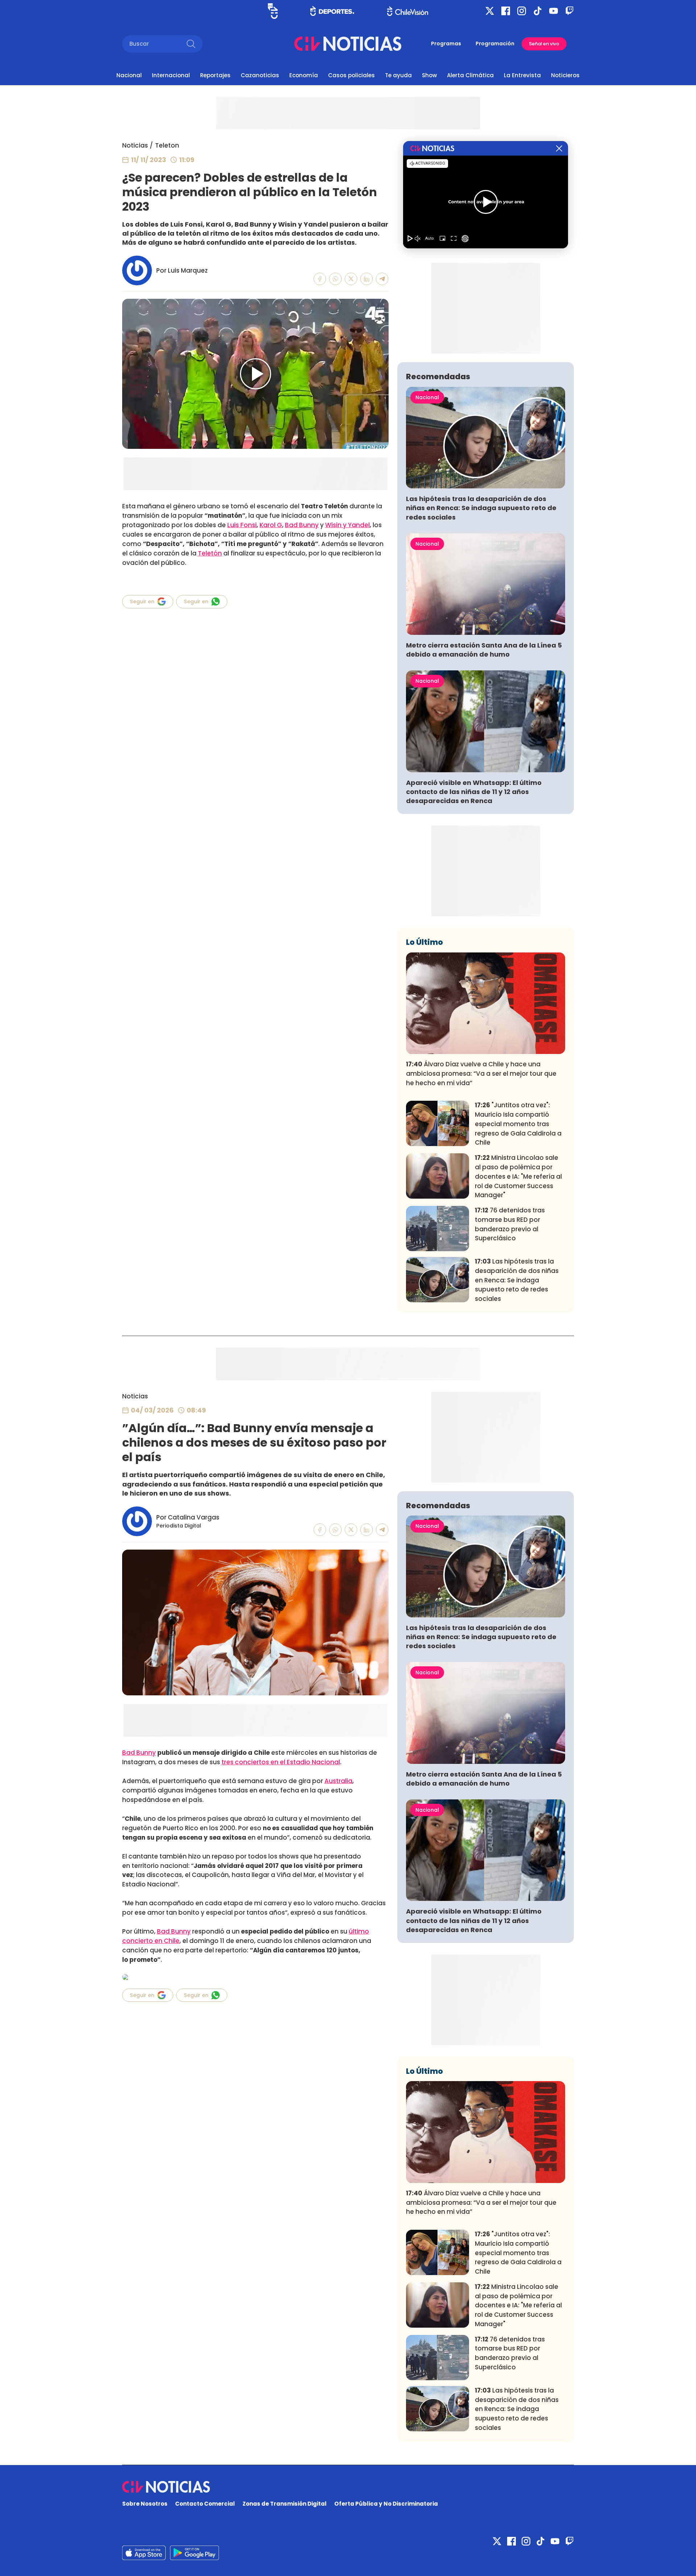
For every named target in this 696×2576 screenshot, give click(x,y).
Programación (495, 44)
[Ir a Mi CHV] (273, 11)
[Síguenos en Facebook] (506, 11)
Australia (338, 1781)
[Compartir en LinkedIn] (367, 279)
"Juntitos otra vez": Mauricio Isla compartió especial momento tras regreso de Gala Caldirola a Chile (518, 1124)
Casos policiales (351, 75)
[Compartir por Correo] (382, 279)
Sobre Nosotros (145, 2504)
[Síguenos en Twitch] (569, 11)
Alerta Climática (470, 75)
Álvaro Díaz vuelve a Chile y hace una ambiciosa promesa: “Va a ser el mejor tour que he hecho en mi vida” (481, 1074)
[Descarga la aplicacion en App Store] (194, 2553)
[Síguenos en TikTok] (538, 11)
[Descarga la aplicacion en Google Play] (144, 2553)
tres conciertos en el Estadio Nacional (281, 1762)
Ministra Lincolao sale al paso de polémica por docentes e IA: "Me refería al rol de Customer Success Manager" (518, 1176)
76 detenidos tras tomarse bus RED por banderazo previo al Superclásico (510, 1224)
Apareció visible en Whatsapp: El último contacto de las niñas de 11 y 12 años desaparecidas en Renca (474, 792)
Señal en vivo (544, 44)
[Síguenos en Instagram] (522, 11)
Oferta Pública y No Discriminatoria (386, 2504)
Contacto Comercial (205, 2504)
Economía (304, 75)
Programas (446, 44)
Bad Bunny (302, 525)
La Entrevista (522, 75)
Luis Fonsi (242, 525)
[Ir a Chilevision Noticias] (348, 2487)
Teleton (167, 145)
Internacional (171, 75)
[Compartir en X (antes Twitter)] (351, 279)
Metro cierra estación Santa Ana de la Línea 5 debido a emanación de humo (484, 650)
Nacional (129, 75)
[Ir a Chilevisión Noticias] (348, 44)
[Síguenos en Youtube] (554, 11)
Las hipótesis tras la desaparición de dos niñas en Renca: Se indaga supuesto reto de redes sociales (481, 508)
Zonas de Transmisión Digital (285, 2504)
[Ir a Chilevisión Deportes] (332, 11)
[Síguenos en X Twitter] (490, 11)
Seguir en (142, 601)
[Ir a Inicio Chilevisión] (408, 11)
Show (429, 75)
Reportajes (215, 75)
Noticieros (565, 75)
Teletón (210, 553)
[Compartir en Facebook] (320, 279)
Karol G (271, 525)
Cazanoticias (260, 75)
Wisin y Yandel (347, 525)
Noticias (135, 145)
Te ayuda (398, 75)
